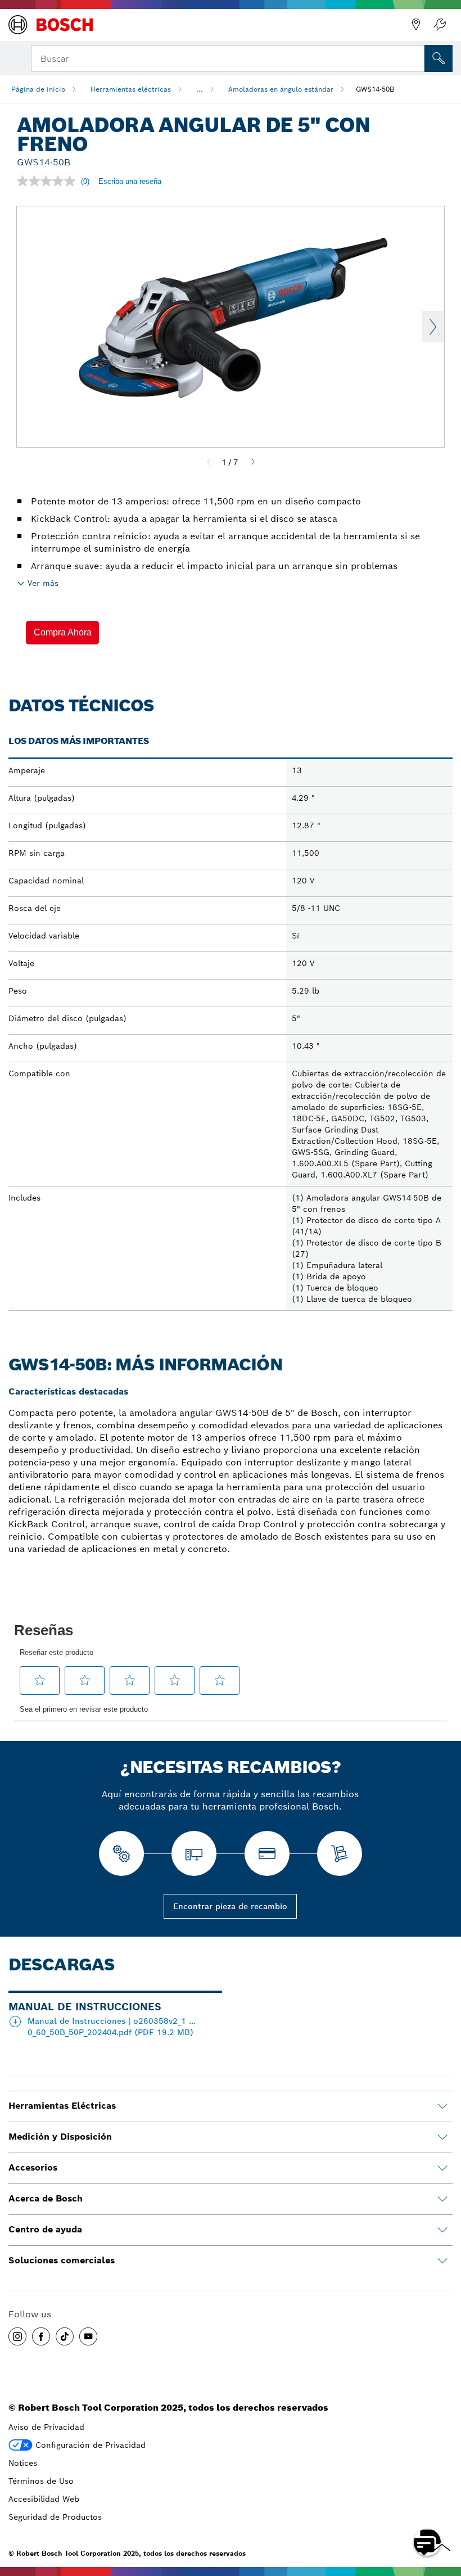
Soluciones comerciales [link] (62, 2260)
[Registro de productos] (440, 25)
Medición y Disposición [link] (60, 2137)
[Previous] (209, 462)
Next (433, 327)
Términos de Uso (41, 2481)
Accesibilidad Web (44, 2499)
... (200, 89)
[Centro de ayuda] (442, 2230)
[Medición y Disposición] (442, 2137)
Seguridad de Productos (55, 2517)
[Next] (253, 462)
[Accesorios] (442, 2168)
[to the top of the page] (444, 2510)
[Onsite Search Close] (415, 57)
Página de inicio (38, 89)
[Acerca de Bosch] (442, 2199)
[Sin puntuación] (49, 181)
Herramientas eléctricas (131, 89)
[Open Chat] (427, 2542)
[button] (62, 633)
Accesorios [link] (33, 2167)
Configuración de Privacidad (91, 2445)
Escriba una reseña (130, 181)
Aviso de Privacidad (46, 2427)
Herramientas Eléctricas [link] (62, 2106)
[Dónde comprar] (416, 25)
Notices (23, 2463)
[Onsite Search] (439, 58)
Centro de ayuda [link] (45, 2229)
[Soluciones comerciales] (442, 2261)
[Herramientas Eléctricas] (442, 2106)
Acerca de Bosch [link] (46, 2198)
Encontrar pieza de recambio (230, 1906)
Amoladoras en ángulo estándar (281, 89)
